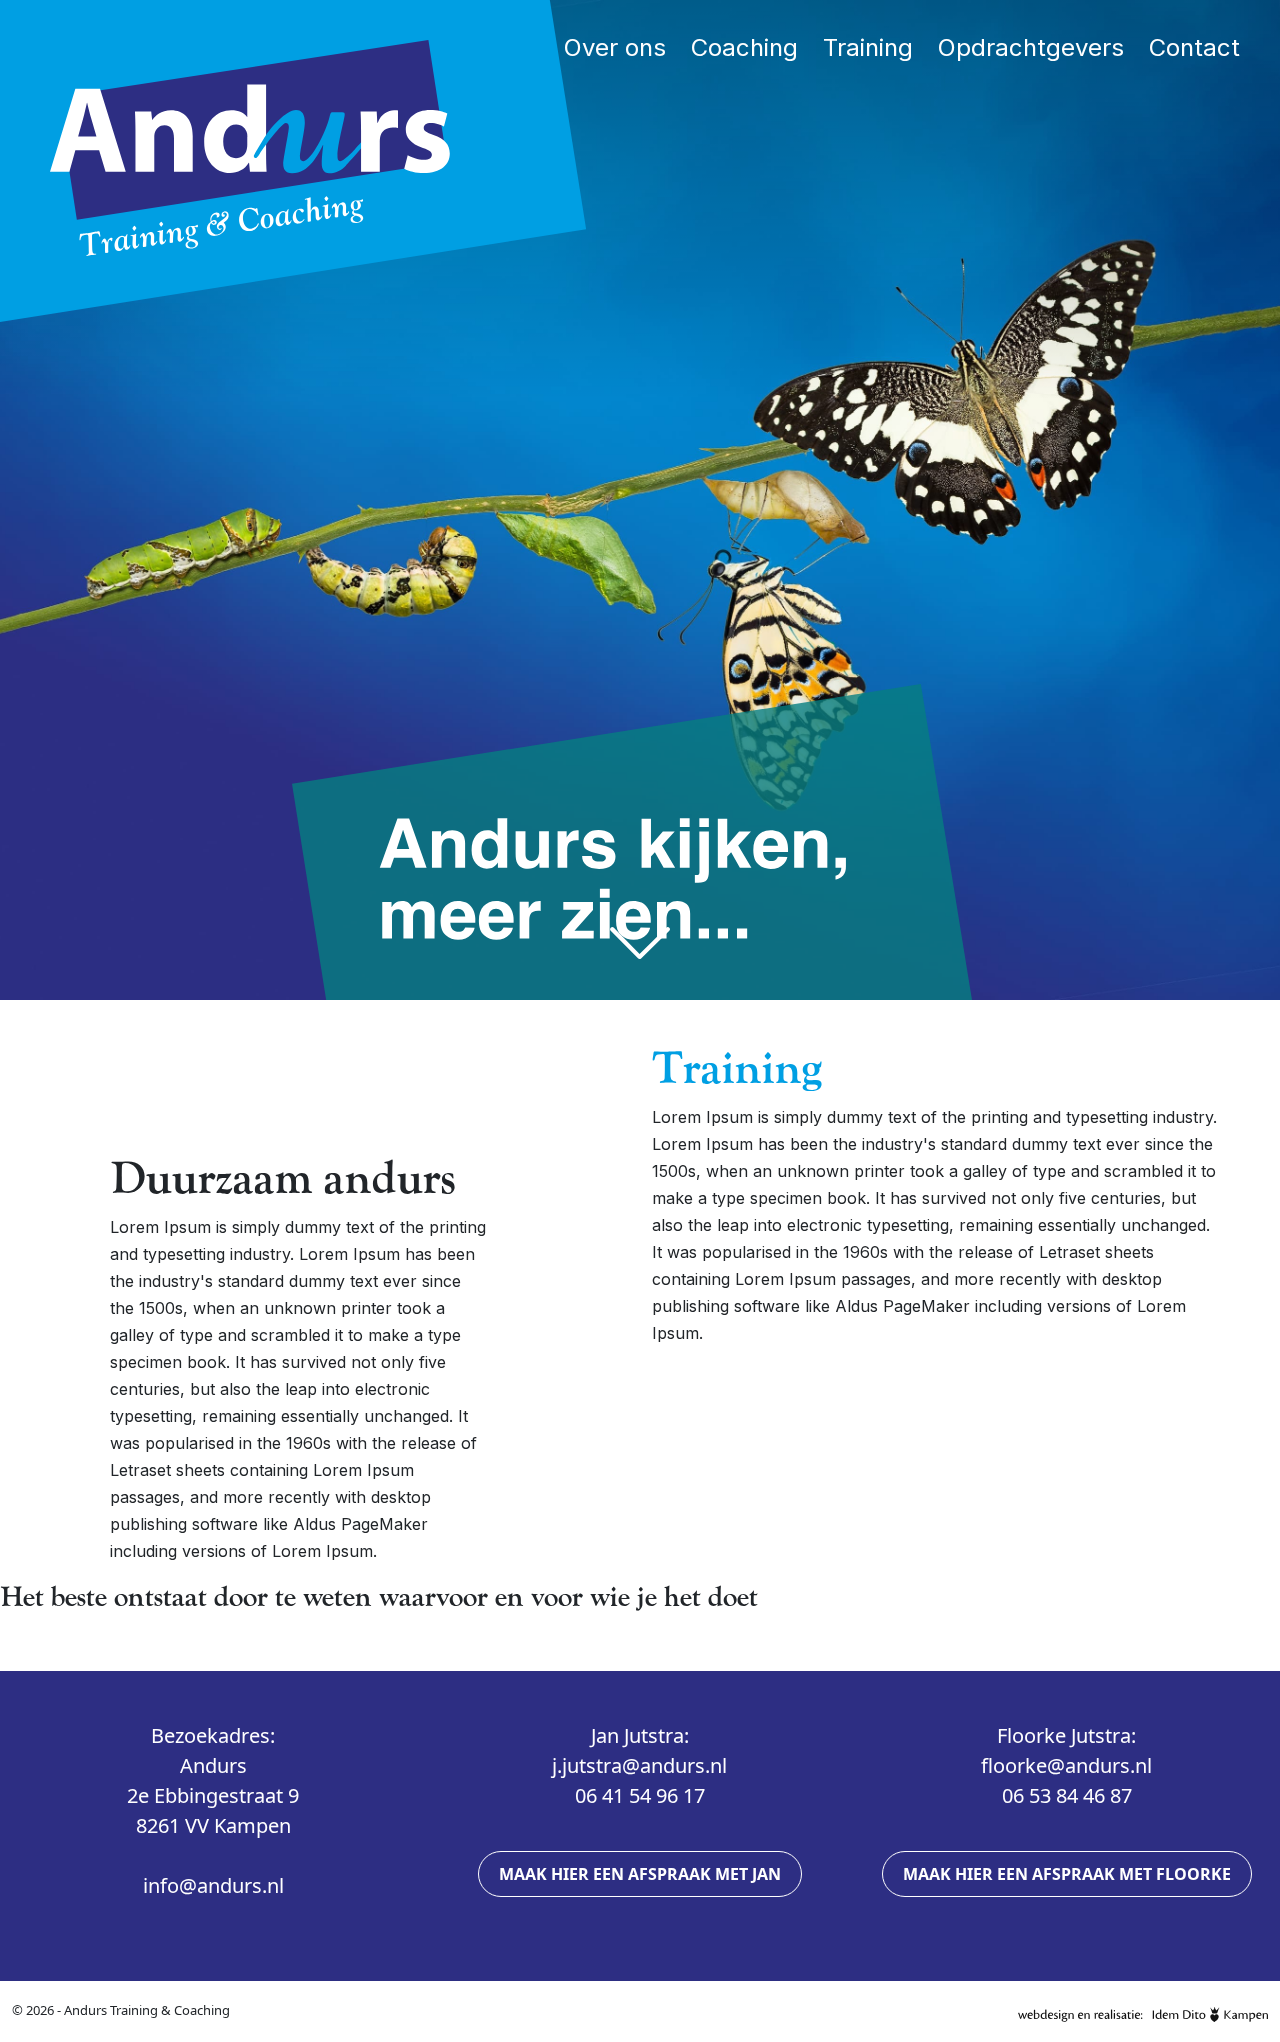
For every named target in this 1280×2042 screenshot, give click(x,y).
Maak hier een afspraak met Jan (640, 1874)
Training (868, 47)
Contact (1194, 47)
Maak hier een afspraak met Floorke (1067, 1874)
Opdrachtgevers (1031, 47)
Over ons (615, 47)
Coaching (744, 47)
